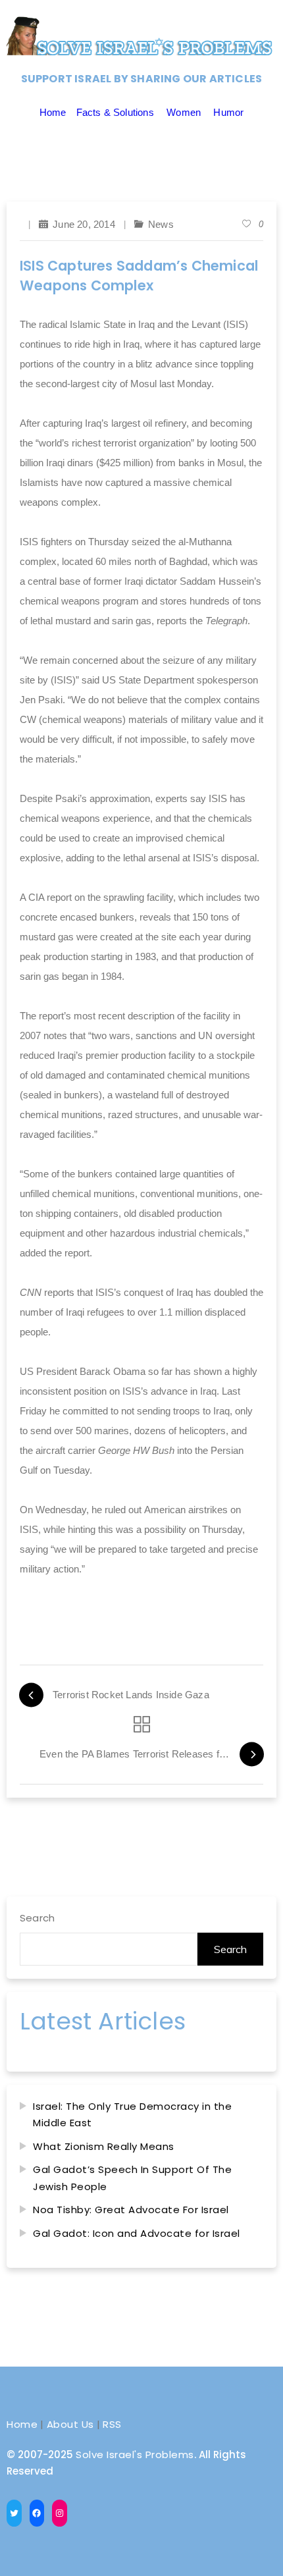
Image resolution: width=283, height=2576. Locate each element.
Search (37, 1918)
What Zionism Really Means (104, 2146)
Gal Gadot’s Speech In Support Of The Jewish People (132, 2178)
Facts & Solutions (115, 112)
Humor (228, 112)
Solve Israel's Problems (135, 2455)
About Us (70, 2424)
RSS (112, 2424)
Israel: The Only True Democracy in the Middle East (132, 2115)
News (161, 224)
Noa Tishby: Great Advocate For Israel (131, 2210)
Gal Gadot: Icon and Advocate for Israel (137, 2233)
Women (184, 112)
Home (53, 112)
